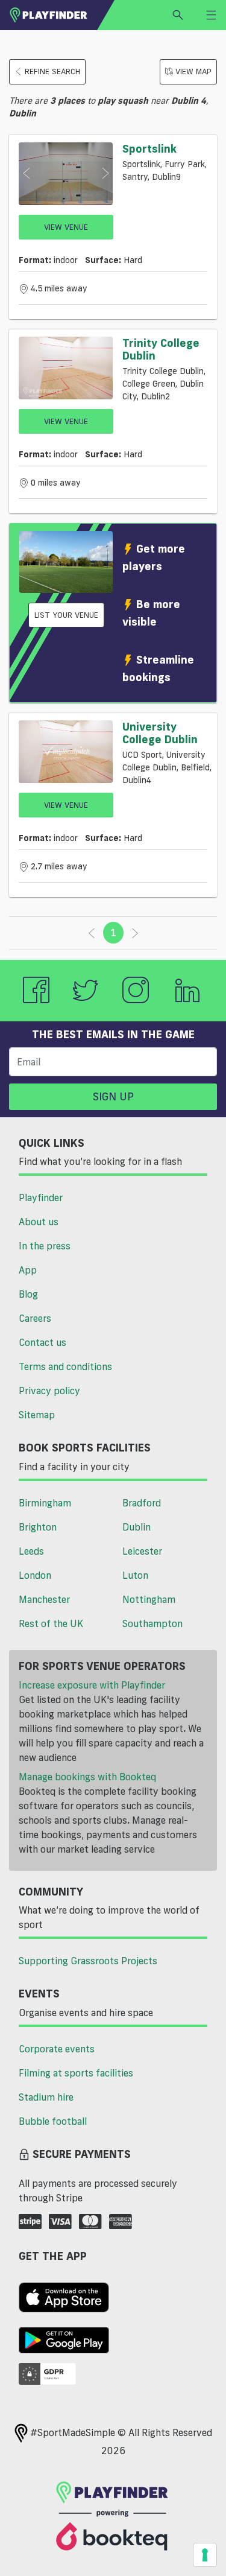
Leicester (142, 1551)
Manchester (44, 1599)
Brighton (38, 1527)
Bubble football (53, 2121)
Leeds (31, 1551)
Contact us (42, 1342)
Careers (35, 1318)
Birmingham (45, 1503)
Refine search (52, 71)
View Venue (66, 227)
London (35, 1575)
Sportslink (149, 148)
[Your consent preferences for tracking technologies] (205, 2555)
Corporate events (57, 2049)
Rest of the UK (51, 1623)
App (28, 1270)
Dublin (137, 1527)
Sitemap (37, 1415)
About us (39, 1222)
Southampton (152, 1623)
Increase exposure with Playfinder (92, 1685)
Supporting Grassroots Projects (88, 1961)
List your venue (66, 615)
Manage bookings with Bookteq (87, 1777)
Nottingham (149, 1599)
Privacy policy (49, 1391)
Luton (135, 1575)
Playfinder (41, 1198)
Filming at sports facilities (76, 2073)
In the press (45, 1246)
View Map (193, 71)
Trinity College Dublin (161, 349)
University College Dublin (160, 733)
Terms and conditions (65, 1366)
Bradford (142, 1503)
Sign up (113, 1096)
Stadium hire (46, 2097)
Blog (28, 1294)
